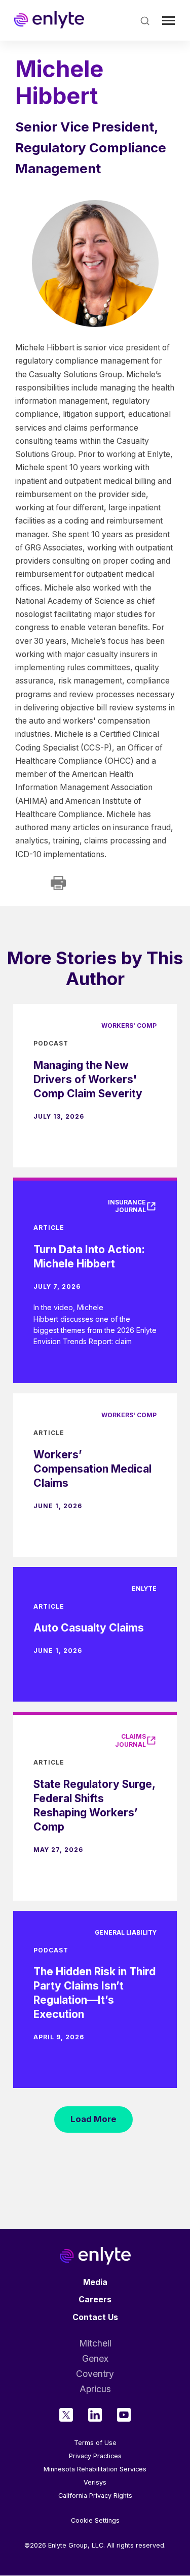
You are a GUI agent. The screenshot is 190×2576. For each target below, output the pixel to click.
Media (95, 2282)
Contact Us (95, 2317)
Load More (93, 2119)
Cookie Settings (95, 2521)
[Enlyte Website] (95, 2256)
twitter (66, 2415)
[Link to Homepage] (49, 20)
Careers (95, 2300)
